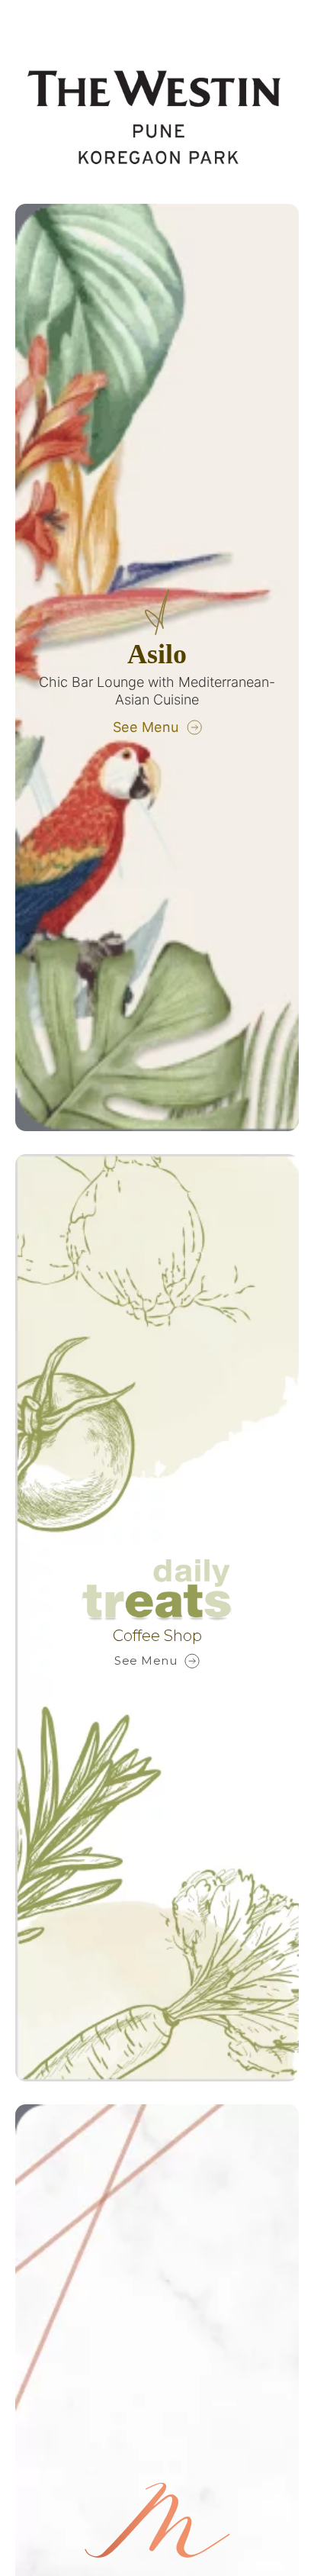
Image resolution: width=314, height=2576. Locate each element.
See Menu (146, 727)
